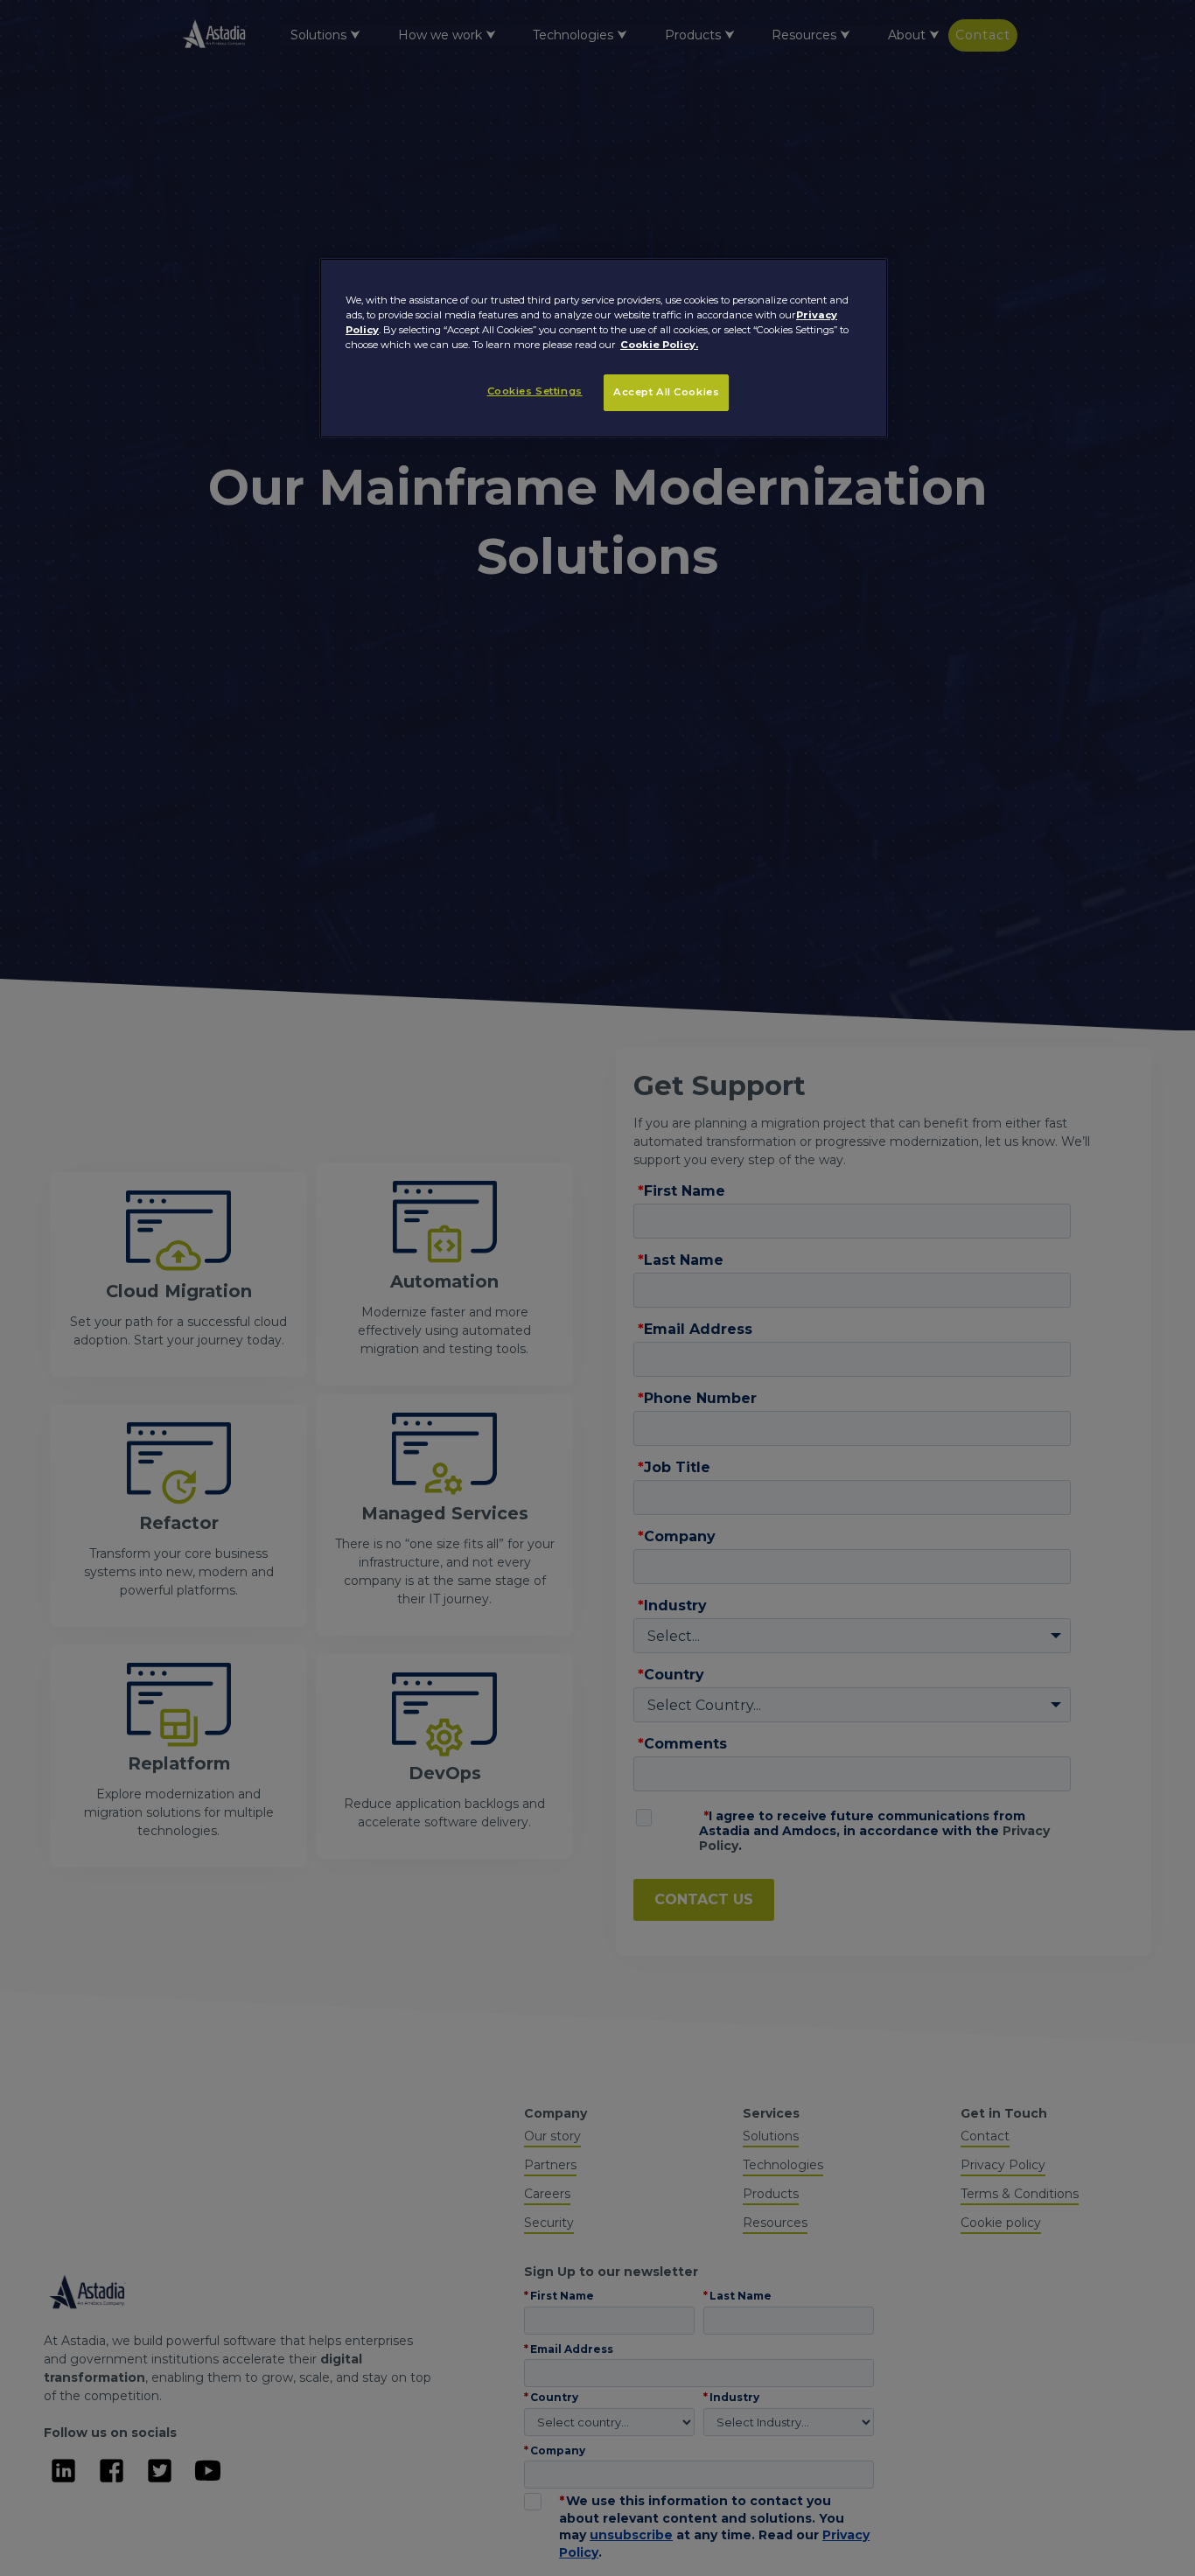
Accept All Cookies (666, 392)
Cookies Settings (535, 391)
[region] (604, 348)
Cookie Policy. (659, 345)
